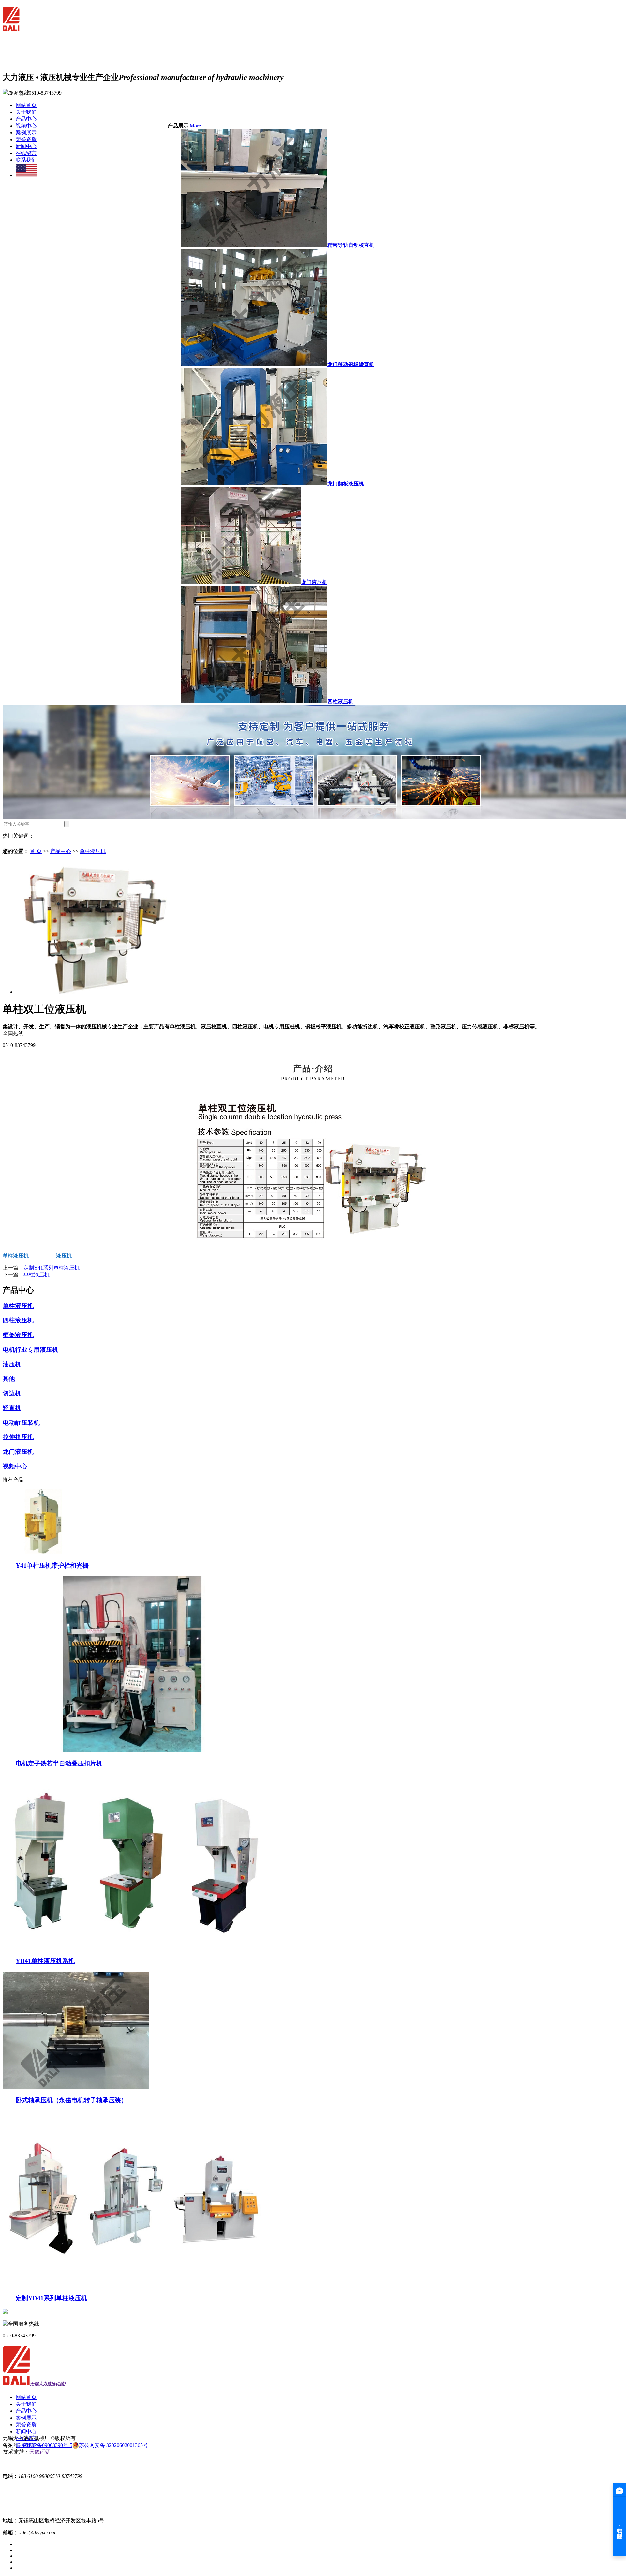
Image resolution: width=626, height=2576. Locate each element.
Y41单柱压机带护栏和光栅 (52, 1565)
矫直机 (12, 1408)
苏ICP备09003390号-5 (48, 2445)
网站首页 (26, 105)
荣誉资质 (26, 139)
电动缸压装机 (21, 1423)
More (195, 126)
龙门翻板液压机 (346, 484)
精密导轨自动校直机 (351, 245)
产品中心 (26, 119)
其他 (9, 1379)
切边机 (12, 1393)
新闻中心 (26, 146)
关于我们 (26, 112)
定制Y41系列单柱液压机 (52, 1268)
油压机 (12, 1364)
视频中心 (26, 126)
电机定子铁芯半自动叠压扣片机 (59, 1763)
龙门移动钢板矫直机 (351, 364)
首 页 (36, 851)
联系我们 (26, 160)
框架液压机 (18, 1335)
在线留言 (26, 153)
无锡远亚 (39, 2452)
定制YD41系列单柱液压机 (51, 2298)
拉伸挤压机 (18, 1437)
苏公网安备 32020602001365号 (113, 2445)
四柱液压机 (340, 701)
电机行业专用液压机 (30, 1350)
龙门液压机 (314, 582)
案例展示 (26, 133)
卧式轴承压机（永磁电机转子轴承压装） (71, 2100)
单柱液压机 (93, 851)
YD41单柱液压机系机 (45, 1961)
